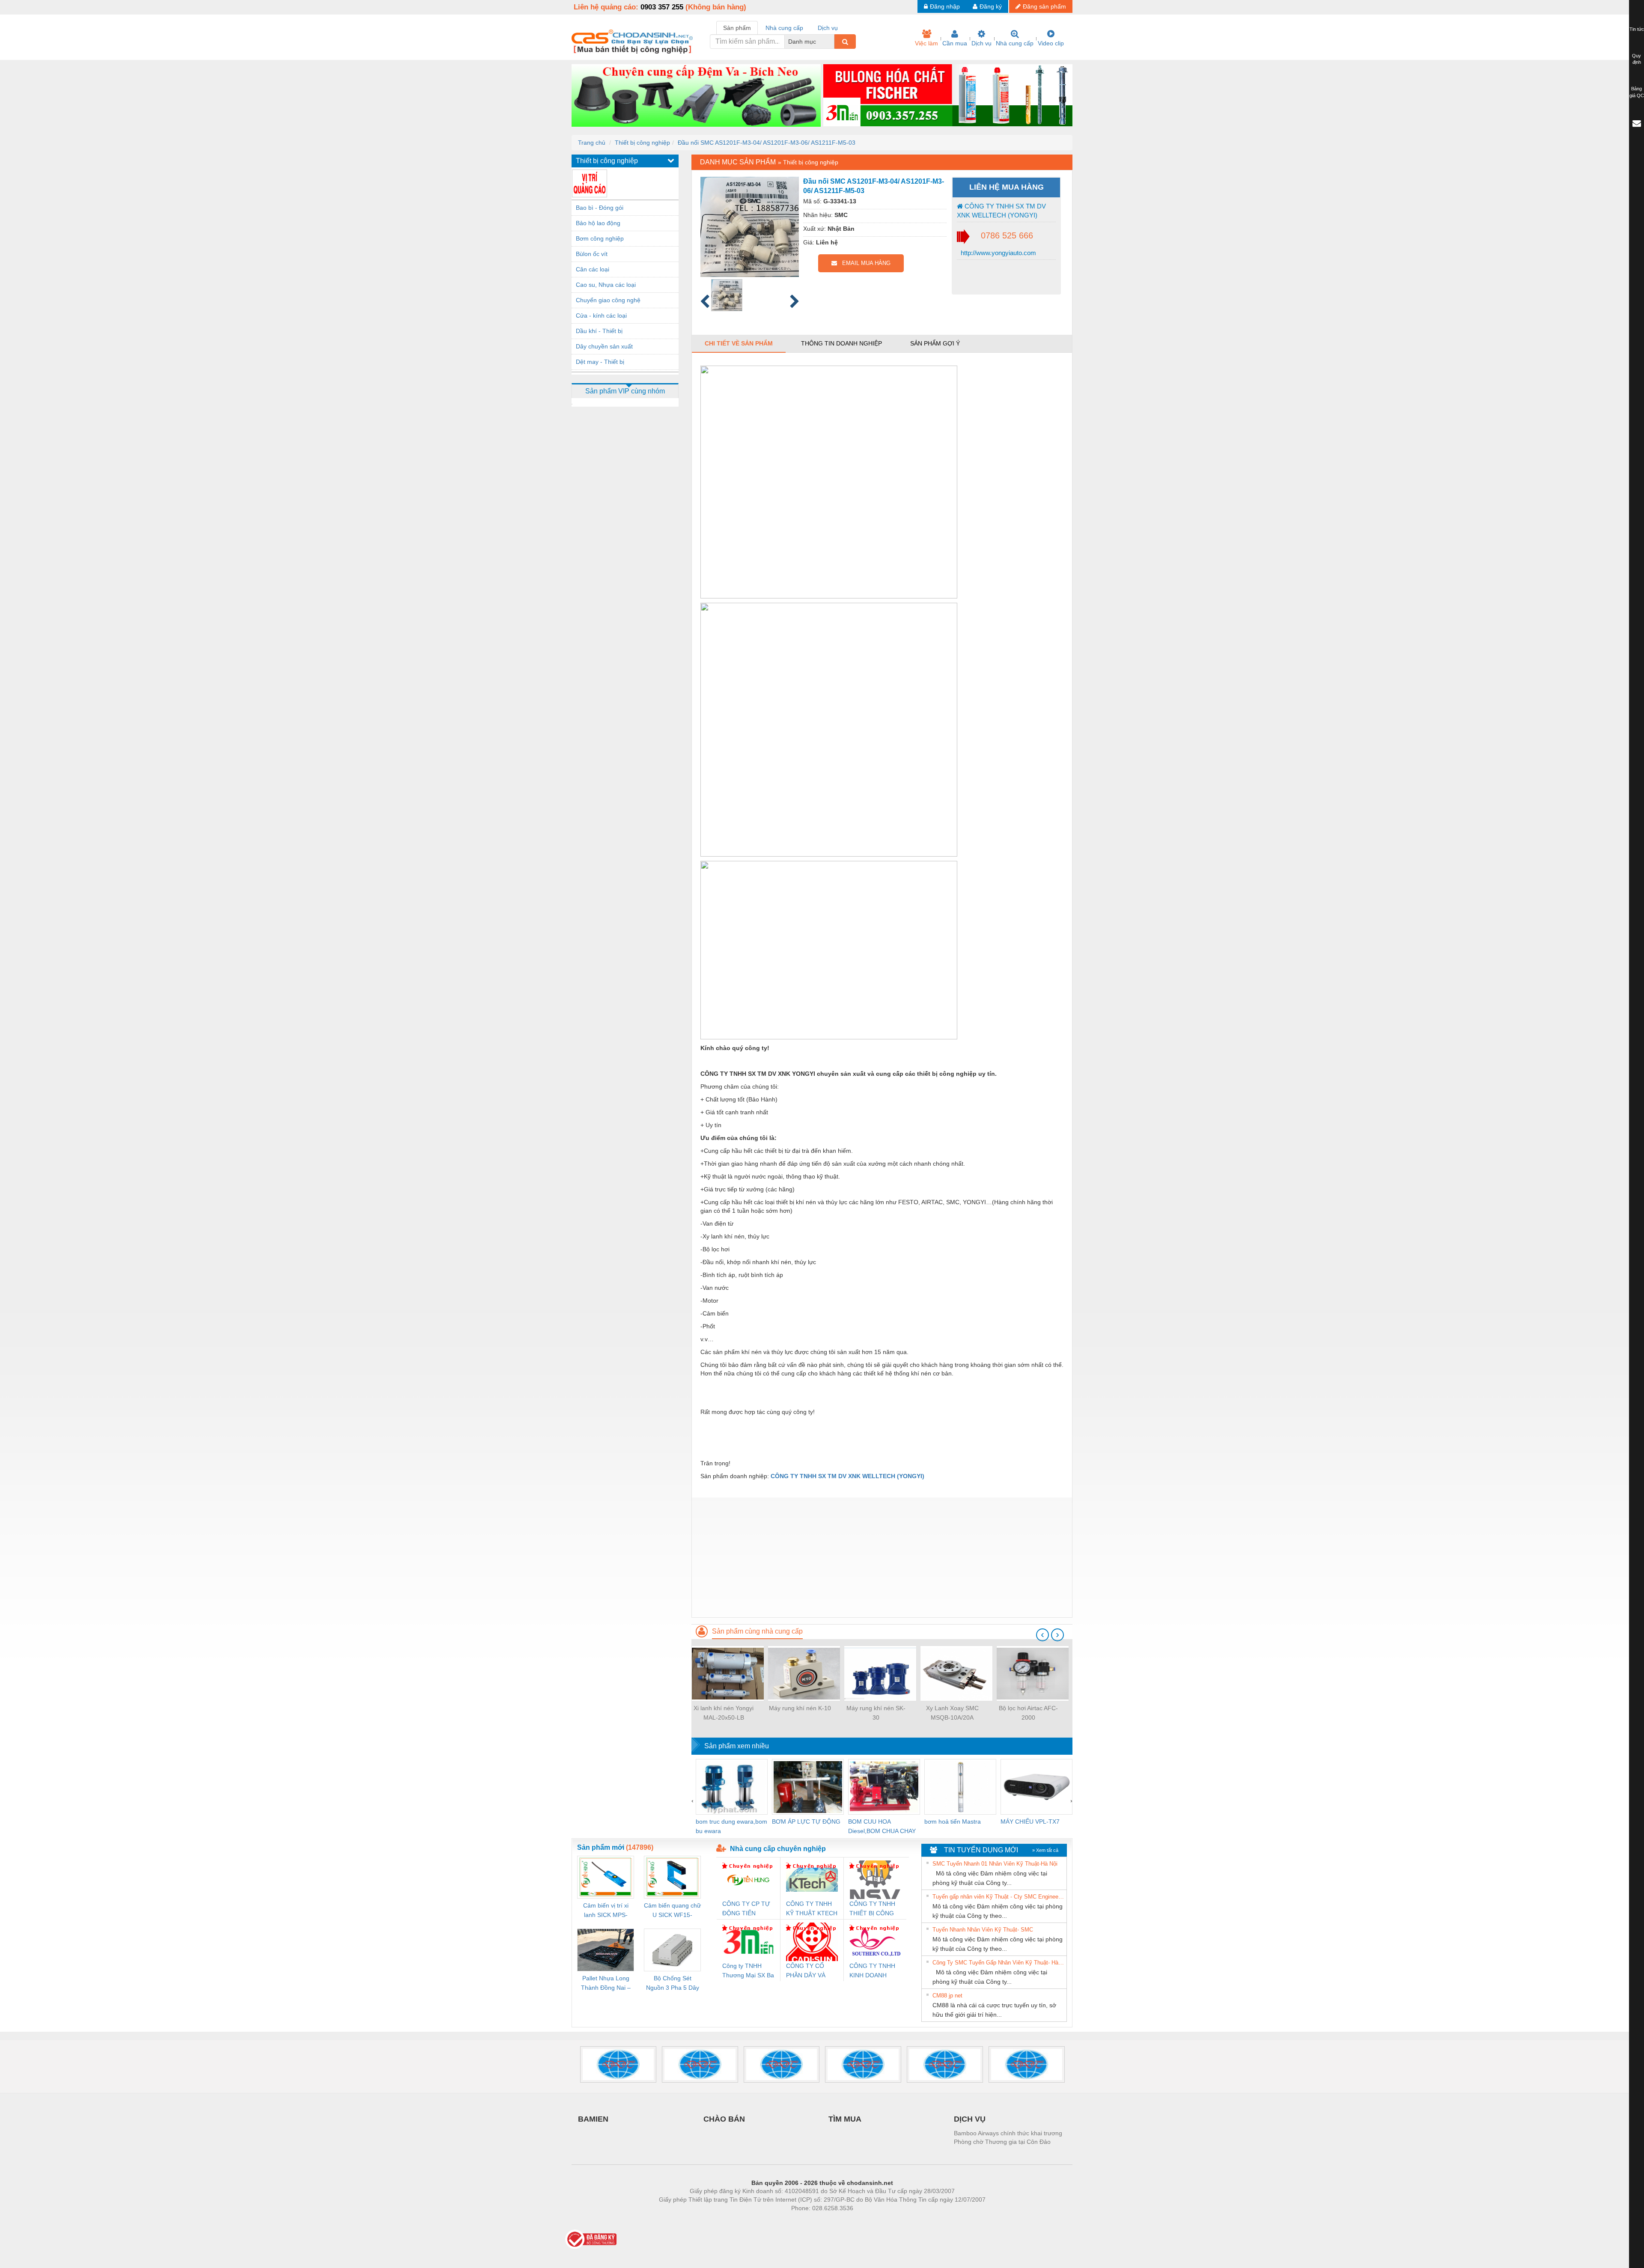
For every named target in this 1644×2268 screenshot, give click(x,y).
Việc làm (926, 43)
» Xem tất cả (1045, 1850)
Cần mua (955, 43)
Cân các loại (593, 269)
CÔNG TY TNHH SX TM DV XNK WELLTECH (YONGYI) (1001, 211)
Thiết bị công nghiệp (642, 143)
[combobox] (832, 42)
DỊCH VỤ (970, 2119)
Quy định (1637, 59)
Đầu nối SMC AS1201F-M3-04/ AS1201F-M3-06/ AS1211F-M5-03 (767, 143)
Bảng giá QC (1637, 92)
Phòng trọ (766, 2221)
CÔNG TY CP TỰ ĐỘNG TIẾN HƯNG (746, 1909)
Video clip (1051, 43)
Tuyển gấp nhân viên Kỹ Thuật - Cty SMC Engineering (998, 1897)
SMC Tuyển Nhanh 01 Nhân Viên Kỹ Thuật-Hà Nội (995, 1864)
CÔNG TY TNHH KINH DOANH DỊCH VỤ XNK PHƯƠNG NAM (872, 1971)
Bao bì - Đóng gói (600, 208)
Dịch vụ (981, 43)
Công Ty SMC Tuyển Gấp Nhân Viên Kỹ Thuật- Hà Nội (998, 1963)
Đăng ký (991, 6)
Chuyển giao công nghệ (608, 300)
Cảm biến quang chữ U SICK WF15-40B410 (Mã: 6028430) (672, 1911)
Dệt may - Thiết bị (600, 362)
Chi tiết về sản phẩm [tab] (739, 343)
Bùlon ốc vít (592, 254)
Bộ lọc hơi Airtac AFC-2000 (1028, 1713)
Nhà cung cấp (1015, 43)
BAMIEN (593, 2119)
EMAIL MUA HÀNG (864, 263)
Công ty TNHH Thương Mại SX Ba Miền (748, 1971)
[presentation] (1042, 1635)
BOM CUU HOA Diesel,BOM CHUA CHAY (882, 1826)
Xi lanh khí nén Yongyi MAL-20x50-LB (724, 1713)
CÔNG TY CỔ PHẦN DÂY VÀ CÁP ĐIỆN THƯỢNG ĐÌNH (808, 1971)
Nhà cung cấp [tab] (784, 28)
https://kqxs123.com (864, 2221)
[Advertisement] (882, 1557)
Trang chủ (592, 143)
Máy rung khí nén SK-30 (876, 1713)
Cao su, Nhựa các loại (606, 285)
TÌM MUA (845, 2119)
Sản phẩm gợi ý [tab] (935, 343)
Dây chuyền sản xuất (604, 346)
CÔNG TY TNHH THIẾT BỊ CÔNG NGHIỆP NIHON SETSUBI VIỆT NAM (872, 1909)
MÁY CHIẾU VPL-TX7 (1030, 1822)
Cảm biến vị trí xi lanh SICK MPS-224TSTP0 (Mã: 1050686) (606, 1911)
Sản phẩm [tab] (737, 28)
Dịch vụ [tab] (828, 28)
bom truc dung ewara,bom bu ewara (731, 1826)
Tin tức (1637, 29)
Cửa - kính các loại (601, 315)
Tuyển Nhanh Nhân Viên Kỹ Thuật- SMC (983, 1930)
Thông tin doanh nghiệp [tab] (841, 343)
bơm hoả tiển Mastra (953, 1822)
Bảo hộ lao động (598, 223)
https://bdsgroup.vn (811, 2221)
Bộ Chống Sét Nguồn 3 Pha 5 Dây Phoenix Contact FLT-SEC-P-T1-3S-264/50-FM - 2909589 (673, 1984)
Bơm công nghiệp (600, 238)
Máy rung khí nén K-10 (800, 1708)
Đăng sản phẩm (1044, 6)
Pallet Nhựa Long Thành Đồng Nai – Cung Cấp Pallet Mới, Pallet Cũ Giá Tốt (606, 1984)
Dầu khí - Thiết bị (599, 331)
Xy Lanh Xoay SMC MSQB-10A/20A (952, 1713)
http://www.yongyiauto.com (998, 253)
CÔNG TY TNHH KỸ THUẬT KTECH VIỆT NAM (812, 1909)
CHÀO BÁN (724, 2119)
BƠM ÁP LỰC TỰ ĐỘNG (806, 1822)
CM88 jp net (947, 1996)
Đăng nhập (945, 6)
